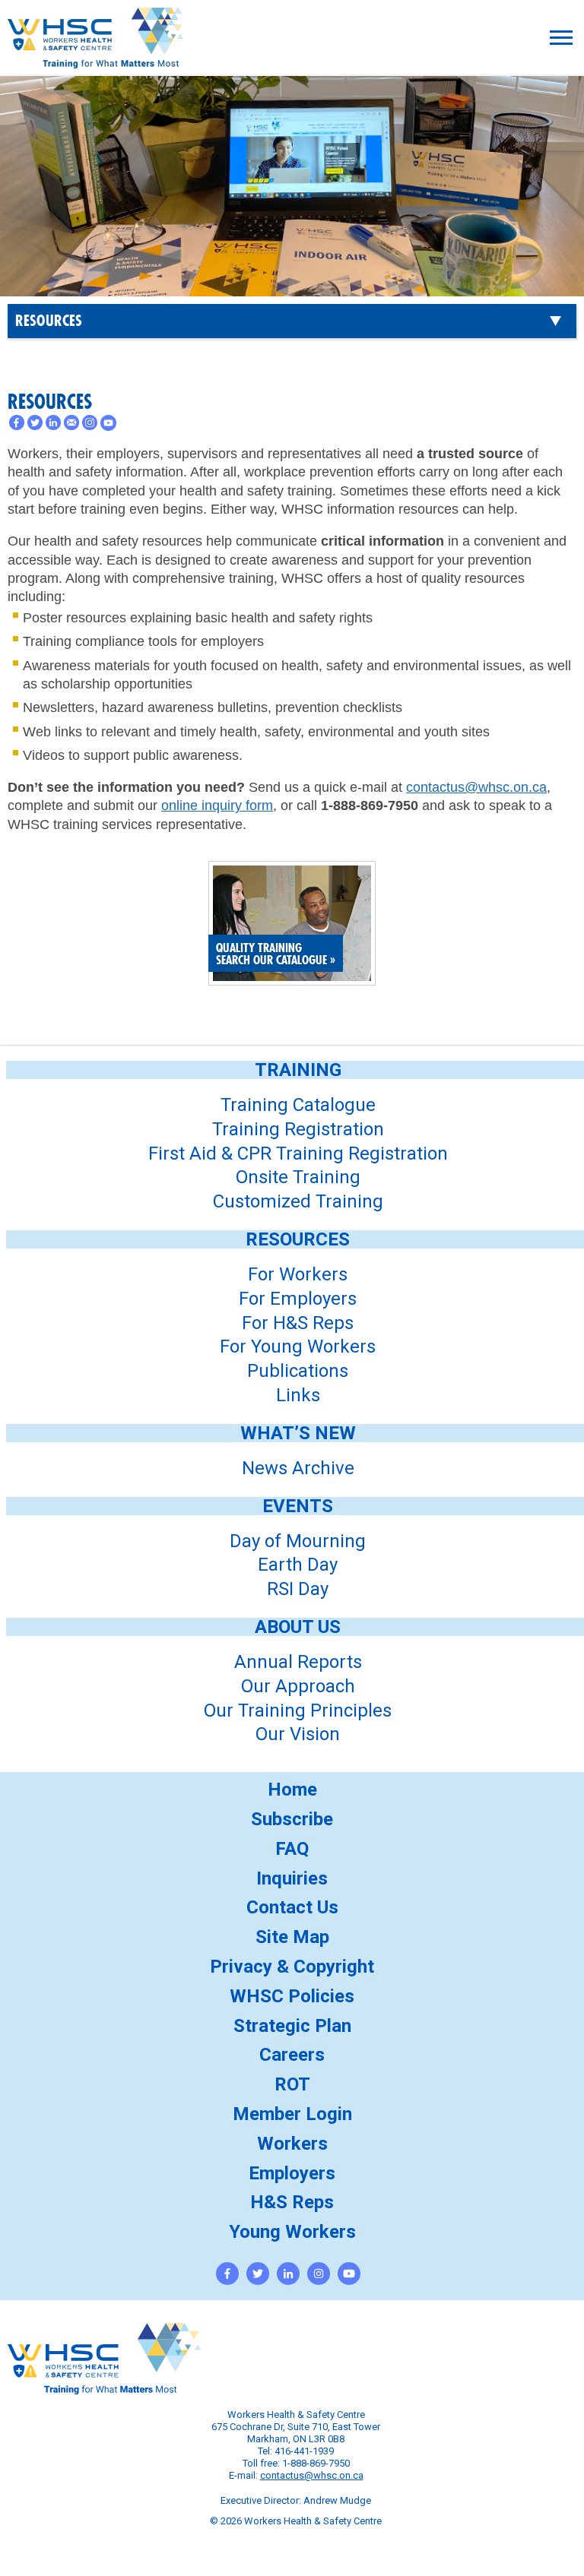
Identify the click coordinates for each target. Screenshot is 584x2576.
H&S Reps (292, 2202)
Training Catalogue (298, 1105)
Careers (292, 2055)
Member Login (292, 2114)
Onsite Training (298, 1177)
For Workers (298, 1274)
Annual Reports (298, 1662)
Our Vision (298, 1734)
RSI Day (298, 1589)
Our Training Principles (298, 1710)
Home (292, 1790)
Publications (298, 1371)
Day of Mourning (298, 1541)
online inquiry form (217, 805)
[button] (561, 38)
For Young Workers (298, 1347)
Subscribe (292, 1819)
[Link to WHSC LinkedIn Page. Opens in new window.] (288, 2274)
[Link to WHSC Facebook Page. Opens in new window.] (227, 2274)
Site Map (292, 1937)
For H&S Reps (298, 1323)
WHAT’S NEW (298, 1433)
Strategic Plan (292, 2026)
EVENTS (298, 1506)
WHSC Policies (292, 1996)
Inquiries (292, 1878)
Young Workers (292, 2232)
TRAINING (298, 1070)
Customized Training (298, 1201)
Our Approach (298, 1686)
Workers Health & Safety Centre (95, 58)
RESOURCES (49, 321)
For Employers (298, 1299)
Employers (292, 2173)
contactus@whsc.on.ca (476, 787)
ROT (292, 2084)
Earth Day (298, 1565)
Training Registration (298, 1129)
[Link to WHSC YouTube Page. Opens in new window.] (349, 2274)
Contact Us (292, 1907)
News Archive (298, 1468)
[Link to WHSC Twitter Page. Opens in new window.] (258, 2274)
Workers (292, 2144)
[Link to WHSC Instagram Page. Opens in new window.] (319, 2274)
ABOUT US (298, 1627)
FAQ (292, 1849)
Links (298, 1395)
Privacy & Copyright (292, 1967)
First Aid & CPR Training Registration (298, 1154)
